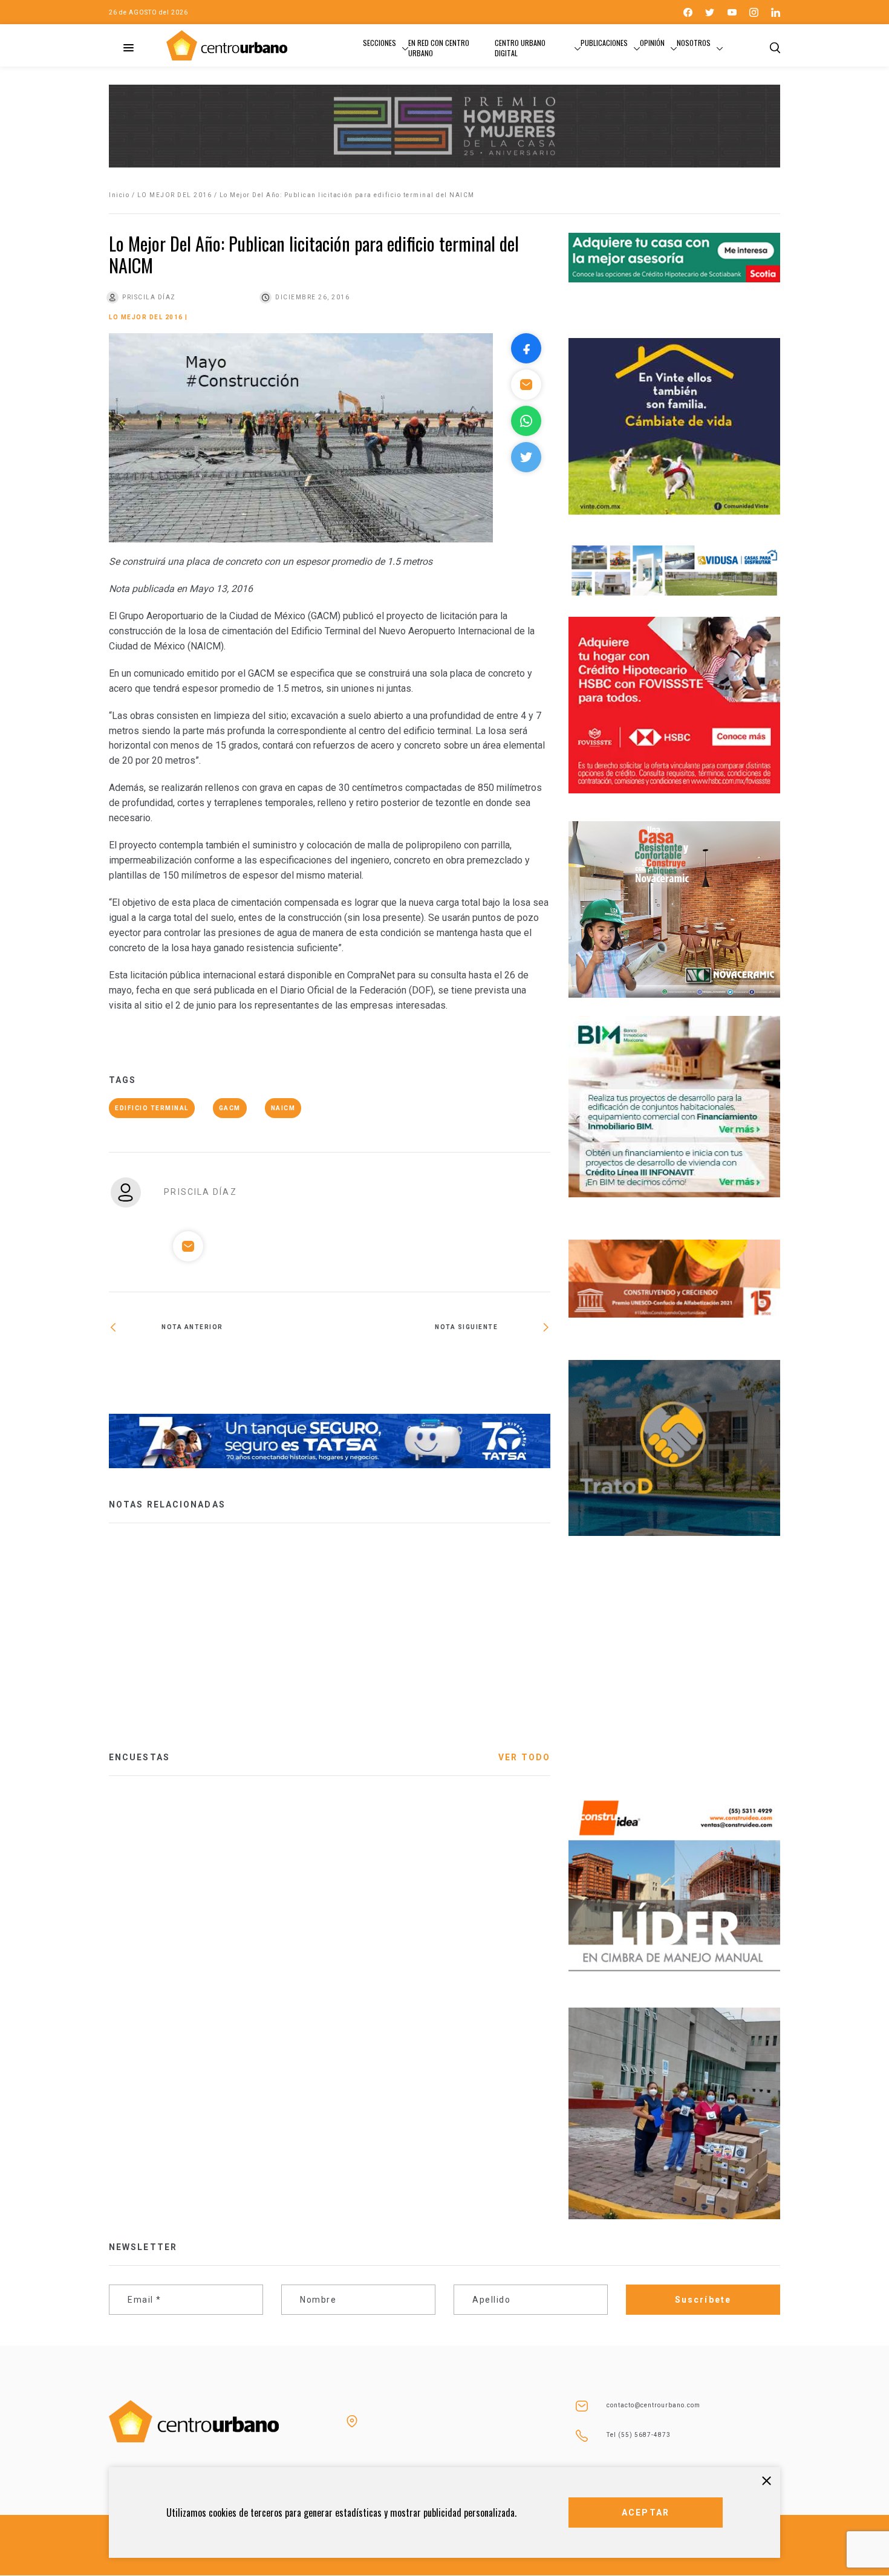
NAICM (283, 1108)
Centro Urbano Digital (520, 48)
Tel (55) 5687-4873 (639, 2435)
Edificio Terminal (152, 1108)
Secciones (379, 43)
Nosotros (694, 43)
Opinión (652, 43)
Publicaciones (604, 43)
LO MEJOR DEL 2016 (175, 195)
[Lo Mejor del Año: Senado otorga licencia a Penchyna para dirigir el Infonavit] (440, 1367)
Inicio (119, 195)
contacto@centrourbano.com (653, 2405)
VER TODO (524, 1757)
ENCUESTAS (139, 1757)
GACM (230, 1108)
